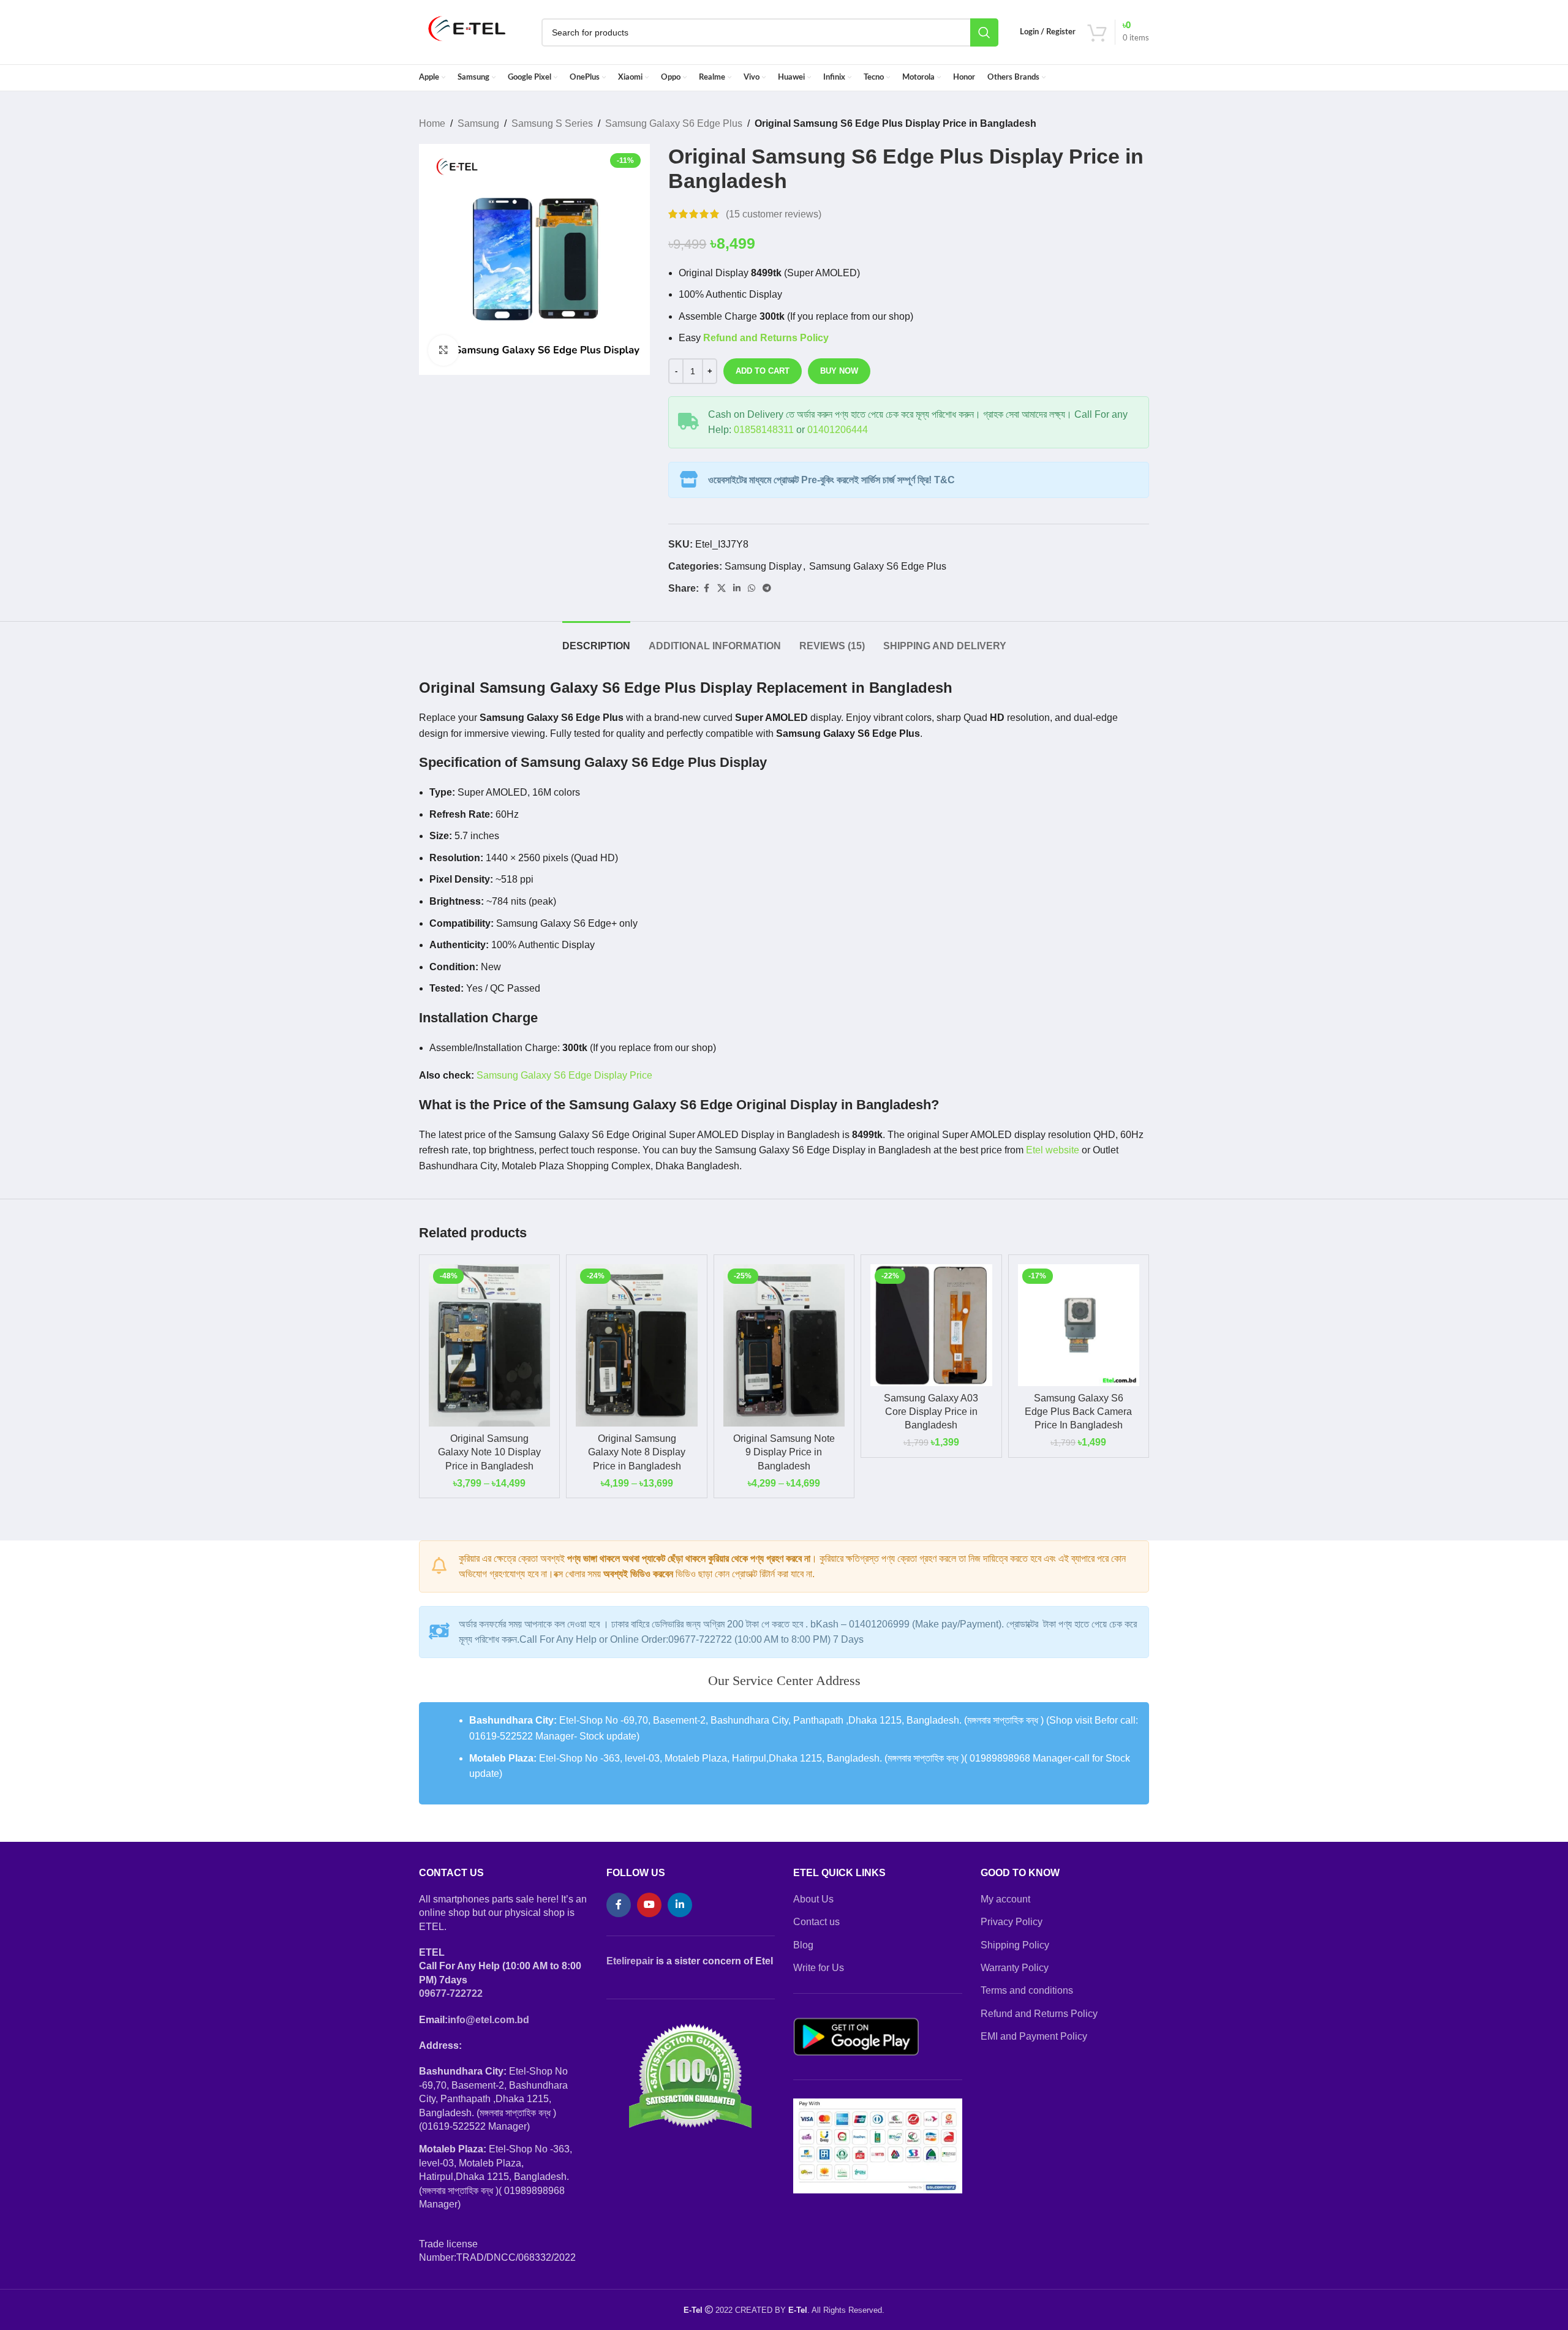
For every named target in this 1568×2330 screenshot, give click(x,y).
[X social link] (722, 588)
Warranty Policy (1015, 1968)
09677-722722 (451, 1993)
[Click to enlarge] (443, 350)
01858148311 (764, 430)
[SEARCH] (984, 32)
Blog (803, 1945)
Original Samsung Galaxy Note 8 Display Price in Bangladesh (637, 1452)
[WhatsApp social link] (752, 588)
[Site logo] (467, 32)
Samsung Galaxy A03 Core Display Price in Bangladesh (931, 1412)
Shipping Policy (1015, 1945)
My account (1005, 1899)
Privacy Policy (1012, 1922)
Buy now (839, 371)
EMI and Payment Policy (1034, 2036)
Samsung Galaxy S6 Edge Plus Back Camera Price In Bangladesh (1078, 1412)
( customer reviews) (774, 214)
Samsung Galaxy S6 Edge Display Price (564, 1075)
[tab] (596, 640)
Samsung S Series (552, 123)
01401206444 (838, 430)
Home (432, 123)
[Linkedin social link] (737, 588)
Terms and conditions (1027, 1990)
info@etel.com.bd (488, 2020)
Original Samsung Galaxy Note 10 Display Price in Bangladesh (489, 1452)
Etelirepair (630, 1961)
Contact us (816, 1922)
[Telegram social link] (767, 588)
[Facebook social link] (706, 588)
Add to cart (763, 371)
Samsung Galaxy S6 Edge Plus (674, 123)
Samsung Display (763, 566)
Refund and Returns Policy (1039, 2014)
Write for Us (819, 1968)
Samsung (478, 123)
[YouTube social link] (649, 1905)
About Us (813, 1899)
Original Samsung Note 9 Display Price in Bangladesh (784, 1452)
